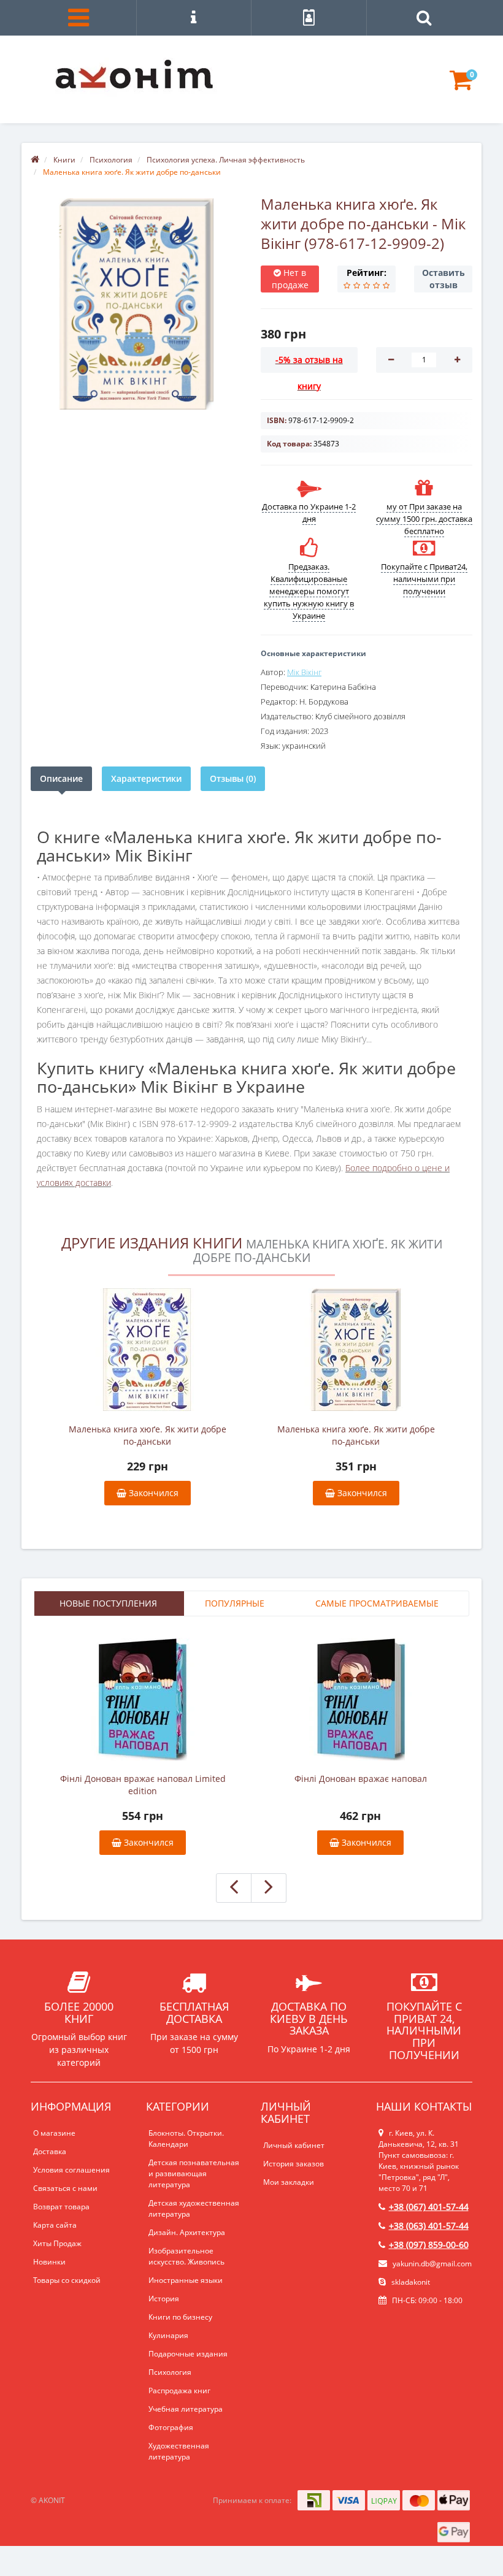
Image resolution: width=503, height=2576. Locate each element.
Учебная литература (186, 2409)
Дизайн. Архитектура (187, 2232)
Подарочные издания (188, 2354)
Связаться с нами (65, 2188)
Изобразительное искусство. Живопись (186, 2256)
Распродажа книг (179, 2391)
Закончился (152, 1493)
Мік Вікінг (304, 672)
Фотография (171, 2427)
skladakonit (410, 2282)
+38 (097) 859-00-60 (429, 2245)
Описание (61, 778)
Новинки (49, 2262)
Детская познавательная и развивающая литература (194, 2173)
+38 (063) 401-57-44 (429, 2226)
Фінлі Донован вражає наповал (361, 1779)
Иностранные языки (186, 2280)
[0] (461, 86)
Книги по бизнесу (180, 2317)
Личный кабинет (294, 2145)
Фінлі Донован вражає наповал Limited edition (143, 1785)
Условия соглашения (71, 2170)
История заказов (294, 2164)
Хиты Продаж (57, 2243)
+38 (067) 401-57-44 (429, 2207)
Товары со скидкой (67, 2280)
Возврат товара (61, 2207)
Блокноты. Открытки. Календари (186, 2138)
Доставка (50, 2151)
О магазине (54, 2133)
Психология (170, 2372)
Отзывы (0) (233, 778)
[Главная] (35, 160)
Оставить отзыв (443, 279)
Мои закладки (289, 2182)
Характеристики (146, 778)
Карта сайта (55, 2225)
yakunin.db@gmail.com (432, 2264)
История (164, 2299)
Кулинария (168, 2335)
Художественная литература (179, 2451)
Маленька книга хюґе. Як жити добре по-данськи (148, 1435)
